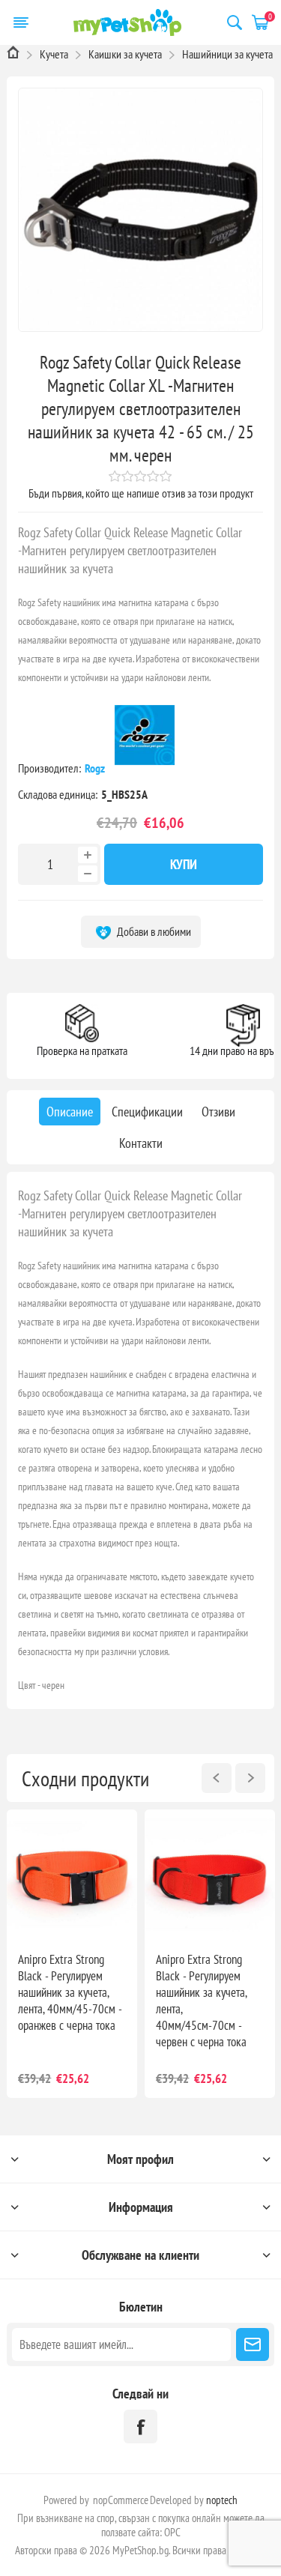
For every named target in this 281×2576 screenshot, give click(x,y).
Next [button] (250, 1778)
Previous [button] (217, 1778)
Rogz (96, 768)
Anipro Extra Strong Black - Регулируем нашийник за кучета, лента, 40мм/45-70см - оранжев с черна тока (70, 1992)
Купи (184, 864)
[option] (72, 1954)
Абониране (253, 2344)
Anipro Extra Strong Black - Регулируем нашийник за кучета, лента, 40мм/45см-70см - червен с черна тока (201, 2001)
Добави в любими (153, 931)
